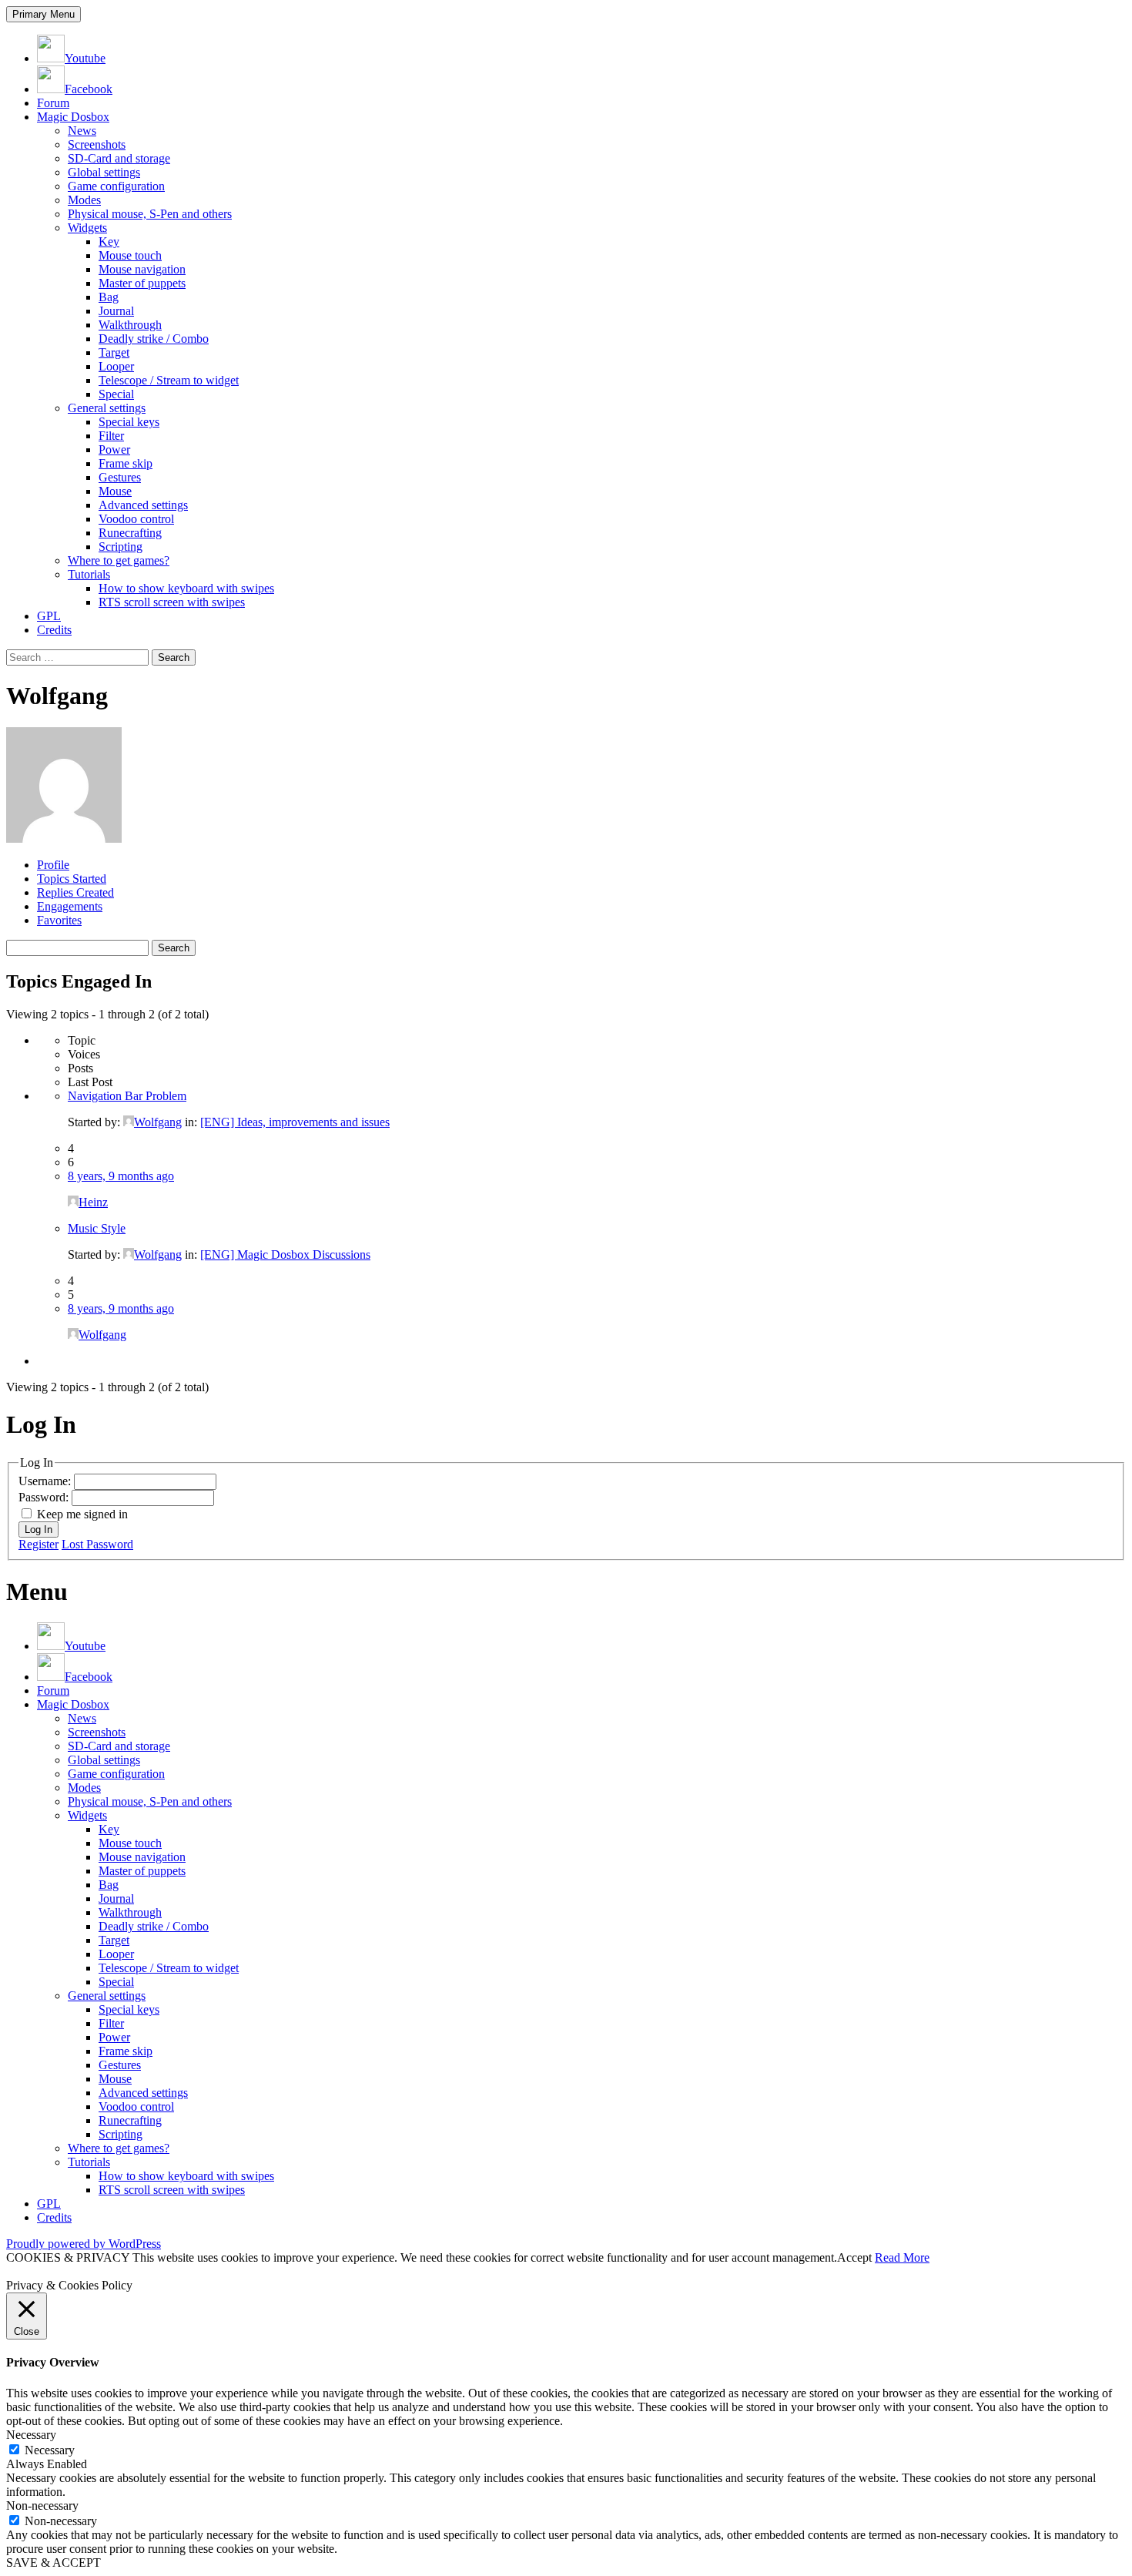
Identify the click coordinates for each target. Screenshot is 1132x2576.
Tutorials (89, 574)
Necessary (50, 2450)
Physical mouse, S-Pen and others (150, 214)
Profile (53, 865)
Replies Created (75, 892)
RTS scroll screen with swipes (172, 602)
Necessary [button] (31, 2435)
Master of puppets (142, 283)
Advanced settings (143, 505)
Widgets (87, 228)
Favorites (59, 920)
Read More (902, 2257)
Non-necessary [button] (42, 2506)
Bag (109, 297)
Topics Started (72, 879)
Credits (54, 630)
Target (114, 352)
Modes (84, 200)
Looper (116, 366)
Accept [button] (854, 2257)
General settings (107, 408)
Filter (111, 436)
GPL (49, 616)
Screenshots (97, 144)
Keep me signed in (82, 1514)
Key (109, 241)
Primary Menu (44, 14)
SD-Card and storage (119, 158)
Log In (39, 1529)
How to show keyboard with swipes (186, 588)
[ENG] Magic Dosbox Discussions (285, 1254)
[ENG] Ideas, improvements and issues (295, 1122)
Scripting (121, 547)
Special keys (129, 422)
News (82, 131)
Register (39, 1544)
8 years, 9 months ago (121, 1176)
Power (114, 449)
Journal (116, 311)
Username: (46, 1481)
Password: (45, 1497)
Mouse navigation (142, 269)
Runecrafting (130, 533)
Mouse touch (130, 255)
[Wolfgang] (64, 839)
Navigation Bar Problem (127, 1096)
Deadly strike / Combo (154, 339)
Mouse (115, 491)
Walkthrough (130, 325)
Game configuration (116, 186)
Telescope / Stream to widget (169, 380)
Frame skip (126, 463)
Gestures (120, 477)
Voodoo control (136, 519)
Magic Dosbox (73, 117)
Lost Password (97, 1544)
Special (116, 394)
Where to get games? (119, 560)
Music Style (97, 1228)
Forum (53, 103)
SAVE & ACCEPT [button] (54, 2563)
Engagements (70, 906)
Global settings (104, 172)
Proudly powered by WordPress (84, 2244)
